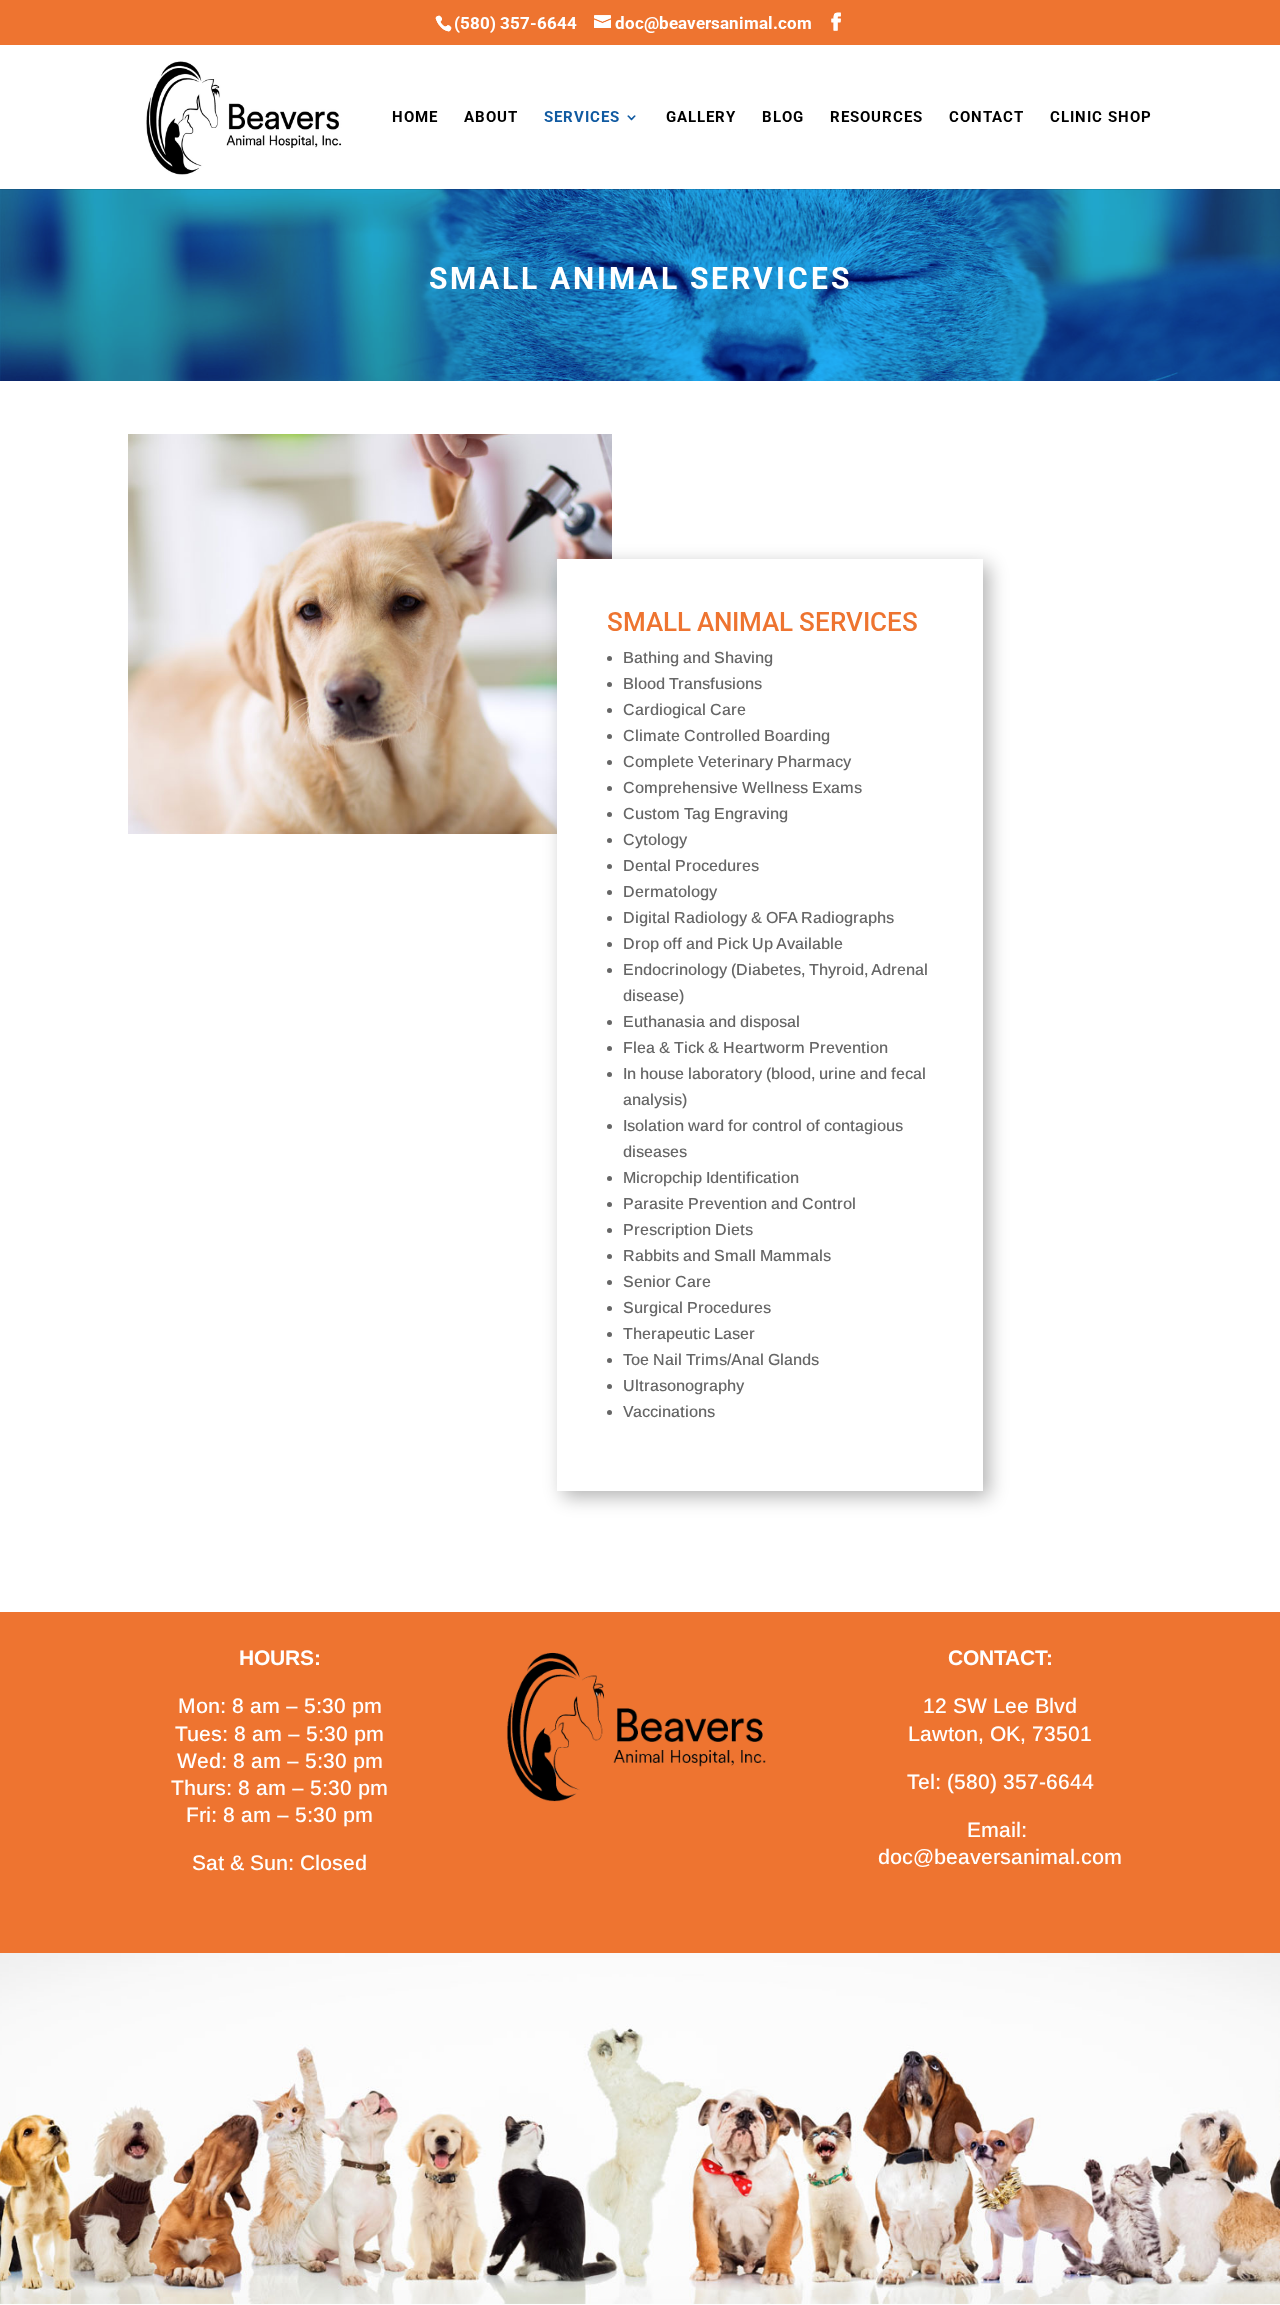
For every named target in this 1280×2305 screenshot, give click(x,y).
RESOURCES (876, 118)
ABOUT (491, 118)
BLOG (783, 118)
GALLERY (701, 118)
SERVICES (582, 118)
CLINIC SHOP (1101, 118)
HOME (415, 118)
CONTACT (986, 118)
